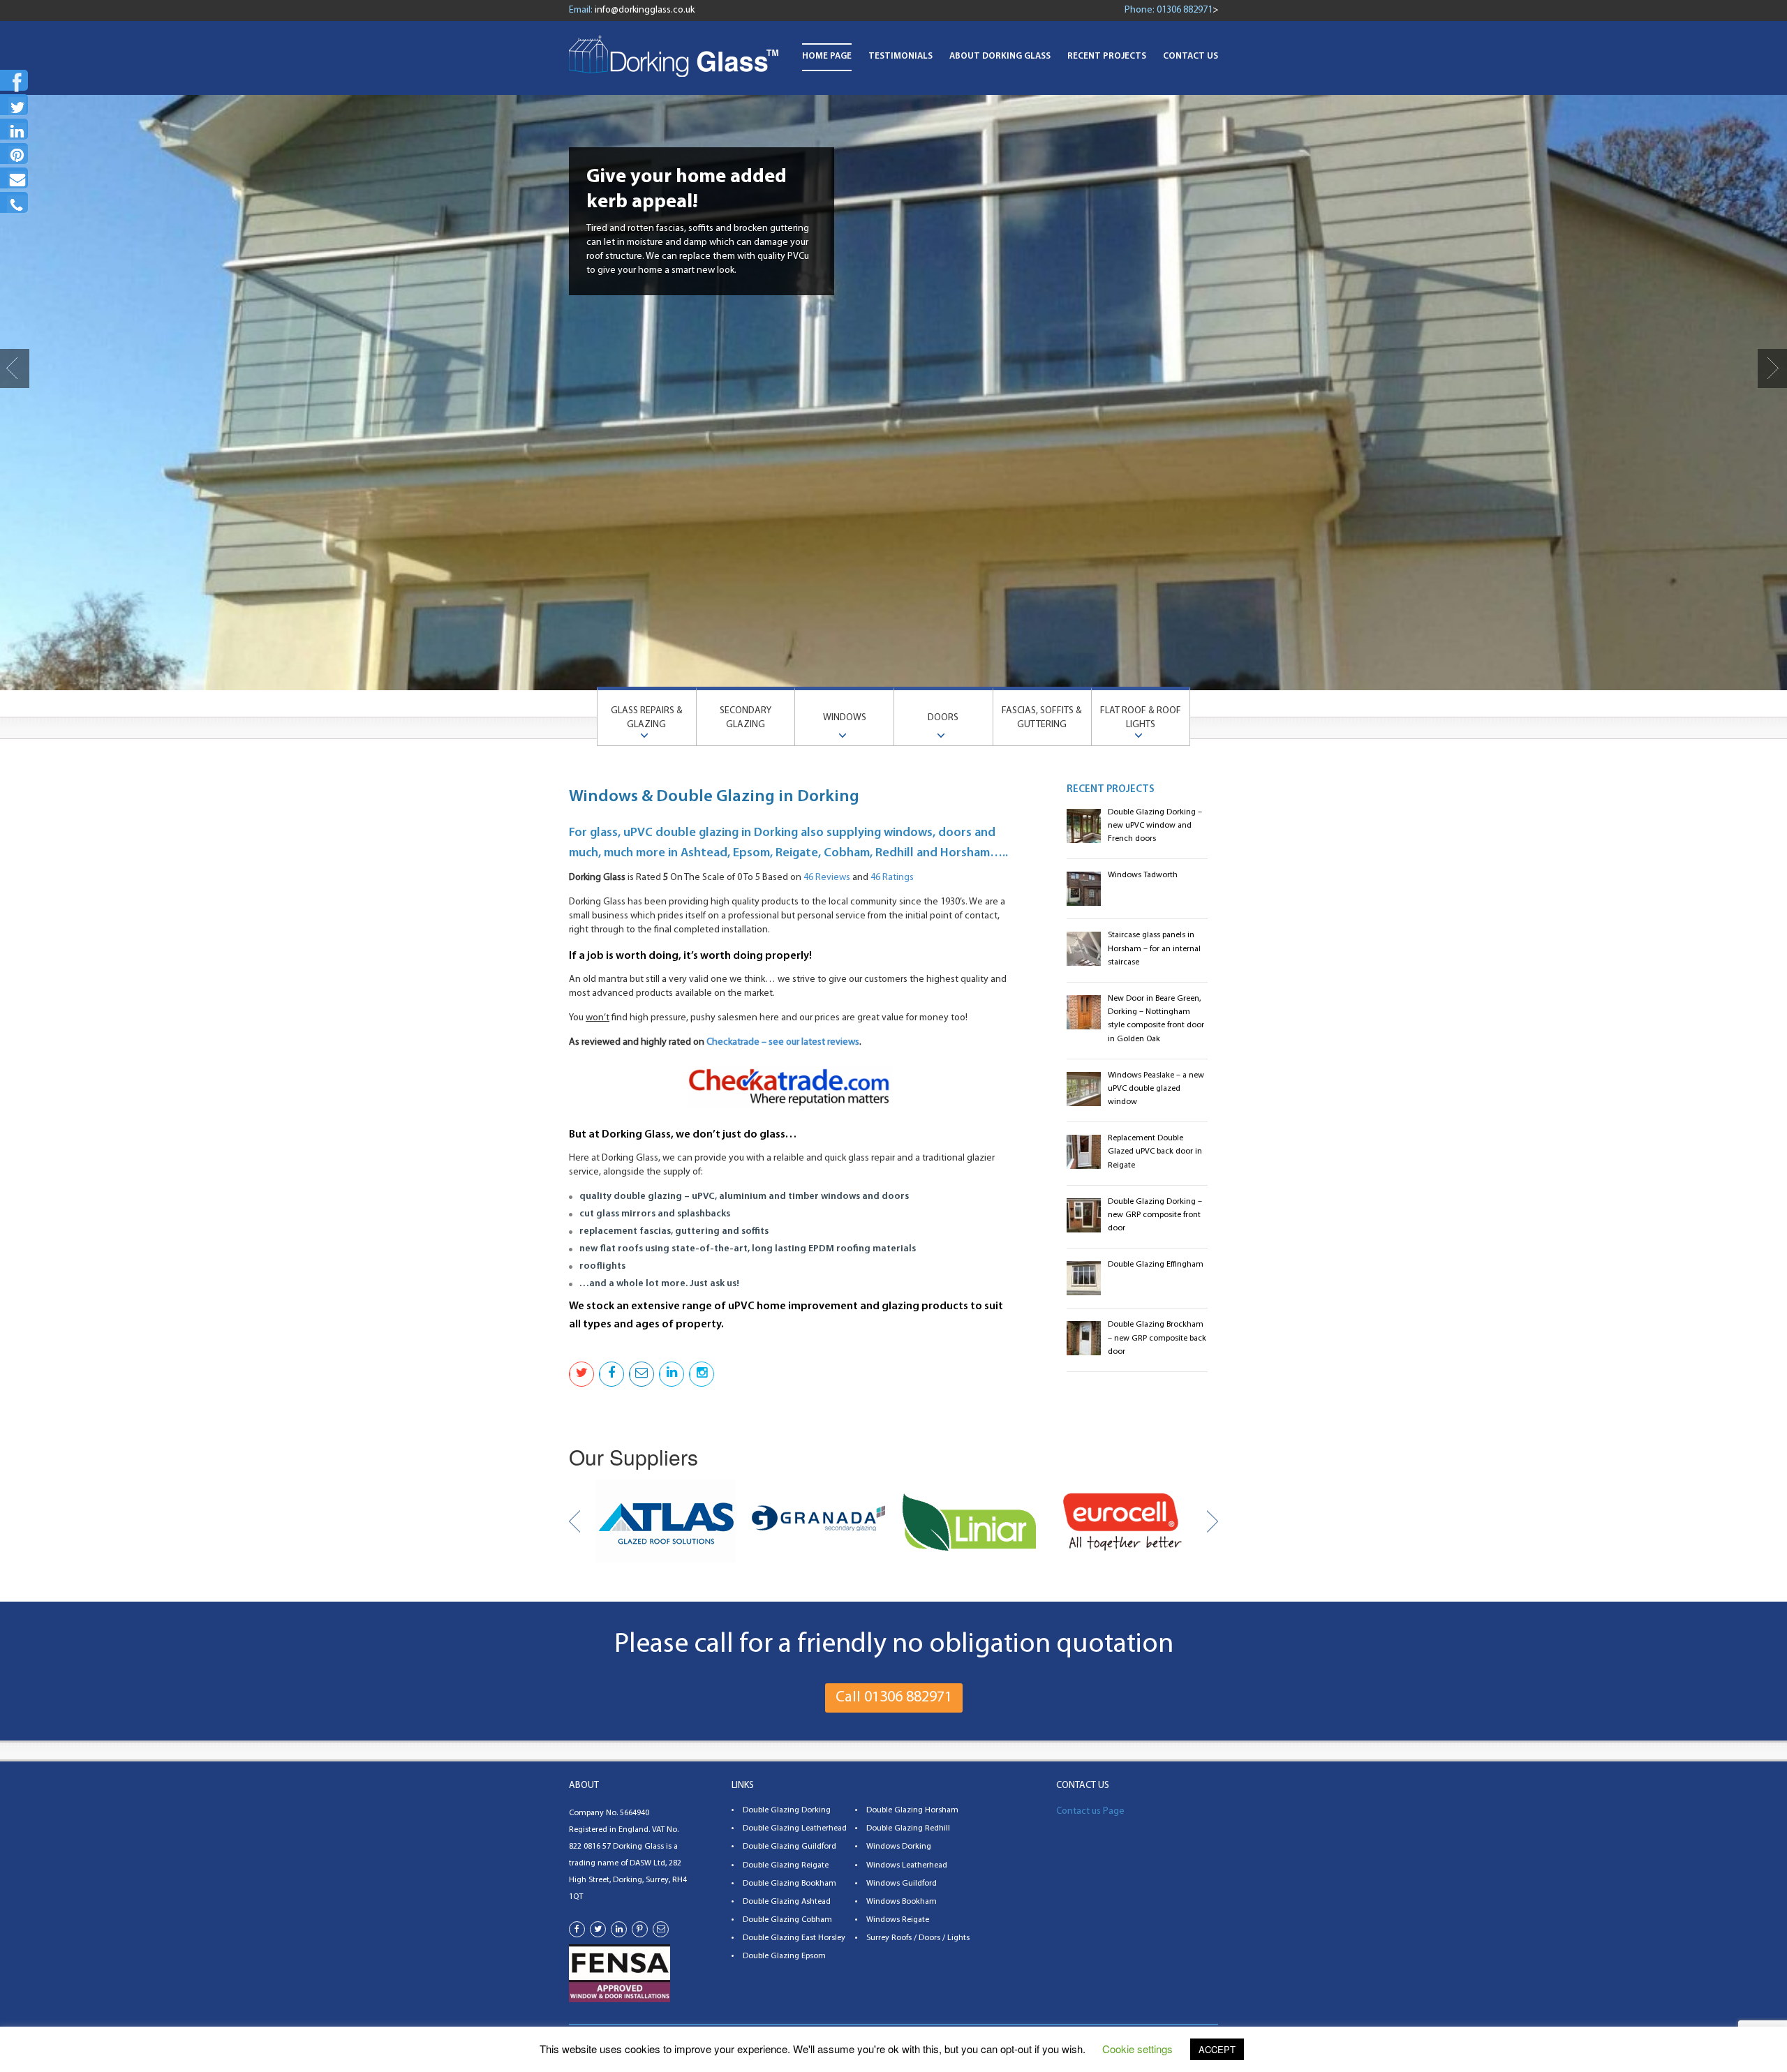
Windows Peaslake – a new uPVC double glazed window (1156, 1089)
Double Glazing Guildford (789, 1847)
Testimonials (900, 56)
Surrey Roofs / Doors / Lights (918, 1938)
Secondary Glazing (746, 718)
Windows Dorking (899, 1847)
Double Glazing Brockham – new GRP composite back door (1157, 1338)
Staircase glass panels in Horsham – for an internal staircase (1154, 948)
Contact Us (1191, 56)
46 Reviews (827, 878)
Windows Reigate (898, 1920)
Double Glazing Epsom (784, 1956)
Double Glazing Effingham (1156, 1265)
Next (1772, 368)
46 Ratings (892, 878)
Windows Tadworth (1143, 875)
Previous (15, 368)
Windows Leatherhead (907, 1865)
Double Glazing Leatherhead (795, 1828)
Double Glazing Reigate (786, 1865)
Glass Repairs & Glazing (647, 718)
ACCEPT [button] (1217, 2049)
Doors (943, 718)
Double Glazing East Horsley (794, 1938)
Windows (845, 718)
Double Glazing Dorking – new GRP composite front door (1155, 1215)
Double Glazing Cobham (787, 1920)
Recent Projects (1107, 56)
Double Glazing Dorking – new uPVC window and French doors (1155, 826)
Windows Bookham (902, 1902)
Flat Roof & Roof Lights (1141, 718)
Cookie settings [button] (1137, 2049)
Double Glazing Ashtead (787, 1902)
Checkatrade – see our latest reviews (783, 1042)
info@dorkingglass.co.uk (645, 10)
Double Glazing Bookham (789, 1884)
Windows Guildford (902, 1884)
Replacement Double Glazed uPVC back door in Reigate (1155, 1151)
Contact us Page (1090, 1811)
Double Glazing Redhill (908, 1828)
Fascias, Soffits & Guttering (1042, 718)
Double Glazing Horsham (912, 1810)
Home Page (827, 56)
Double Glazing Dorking (787, 1810)
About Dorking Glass (1000, 56)
